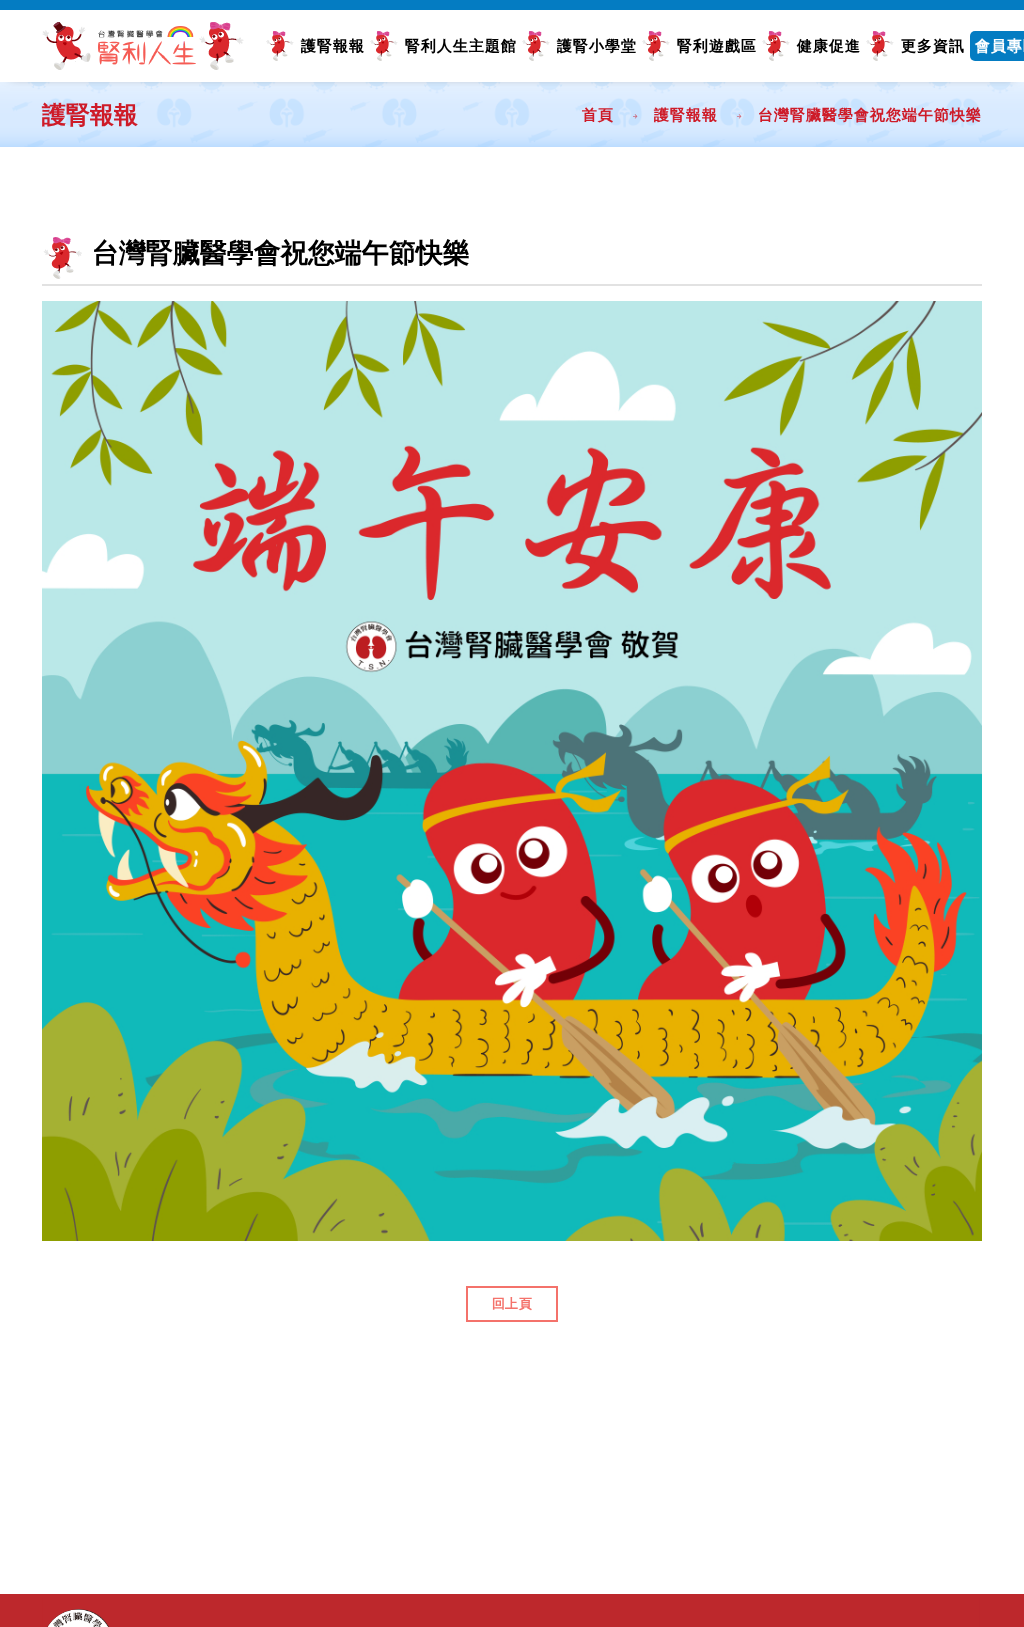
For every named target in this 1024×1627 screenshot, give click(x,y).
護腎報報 (333, 45)
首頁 (598, 114)
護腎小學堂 (597, 45)
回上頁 (512, 1303)
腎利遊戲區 (717, 45)
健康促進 (829, 45)
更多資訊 (933, 45)
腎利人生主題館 (461, 45)
